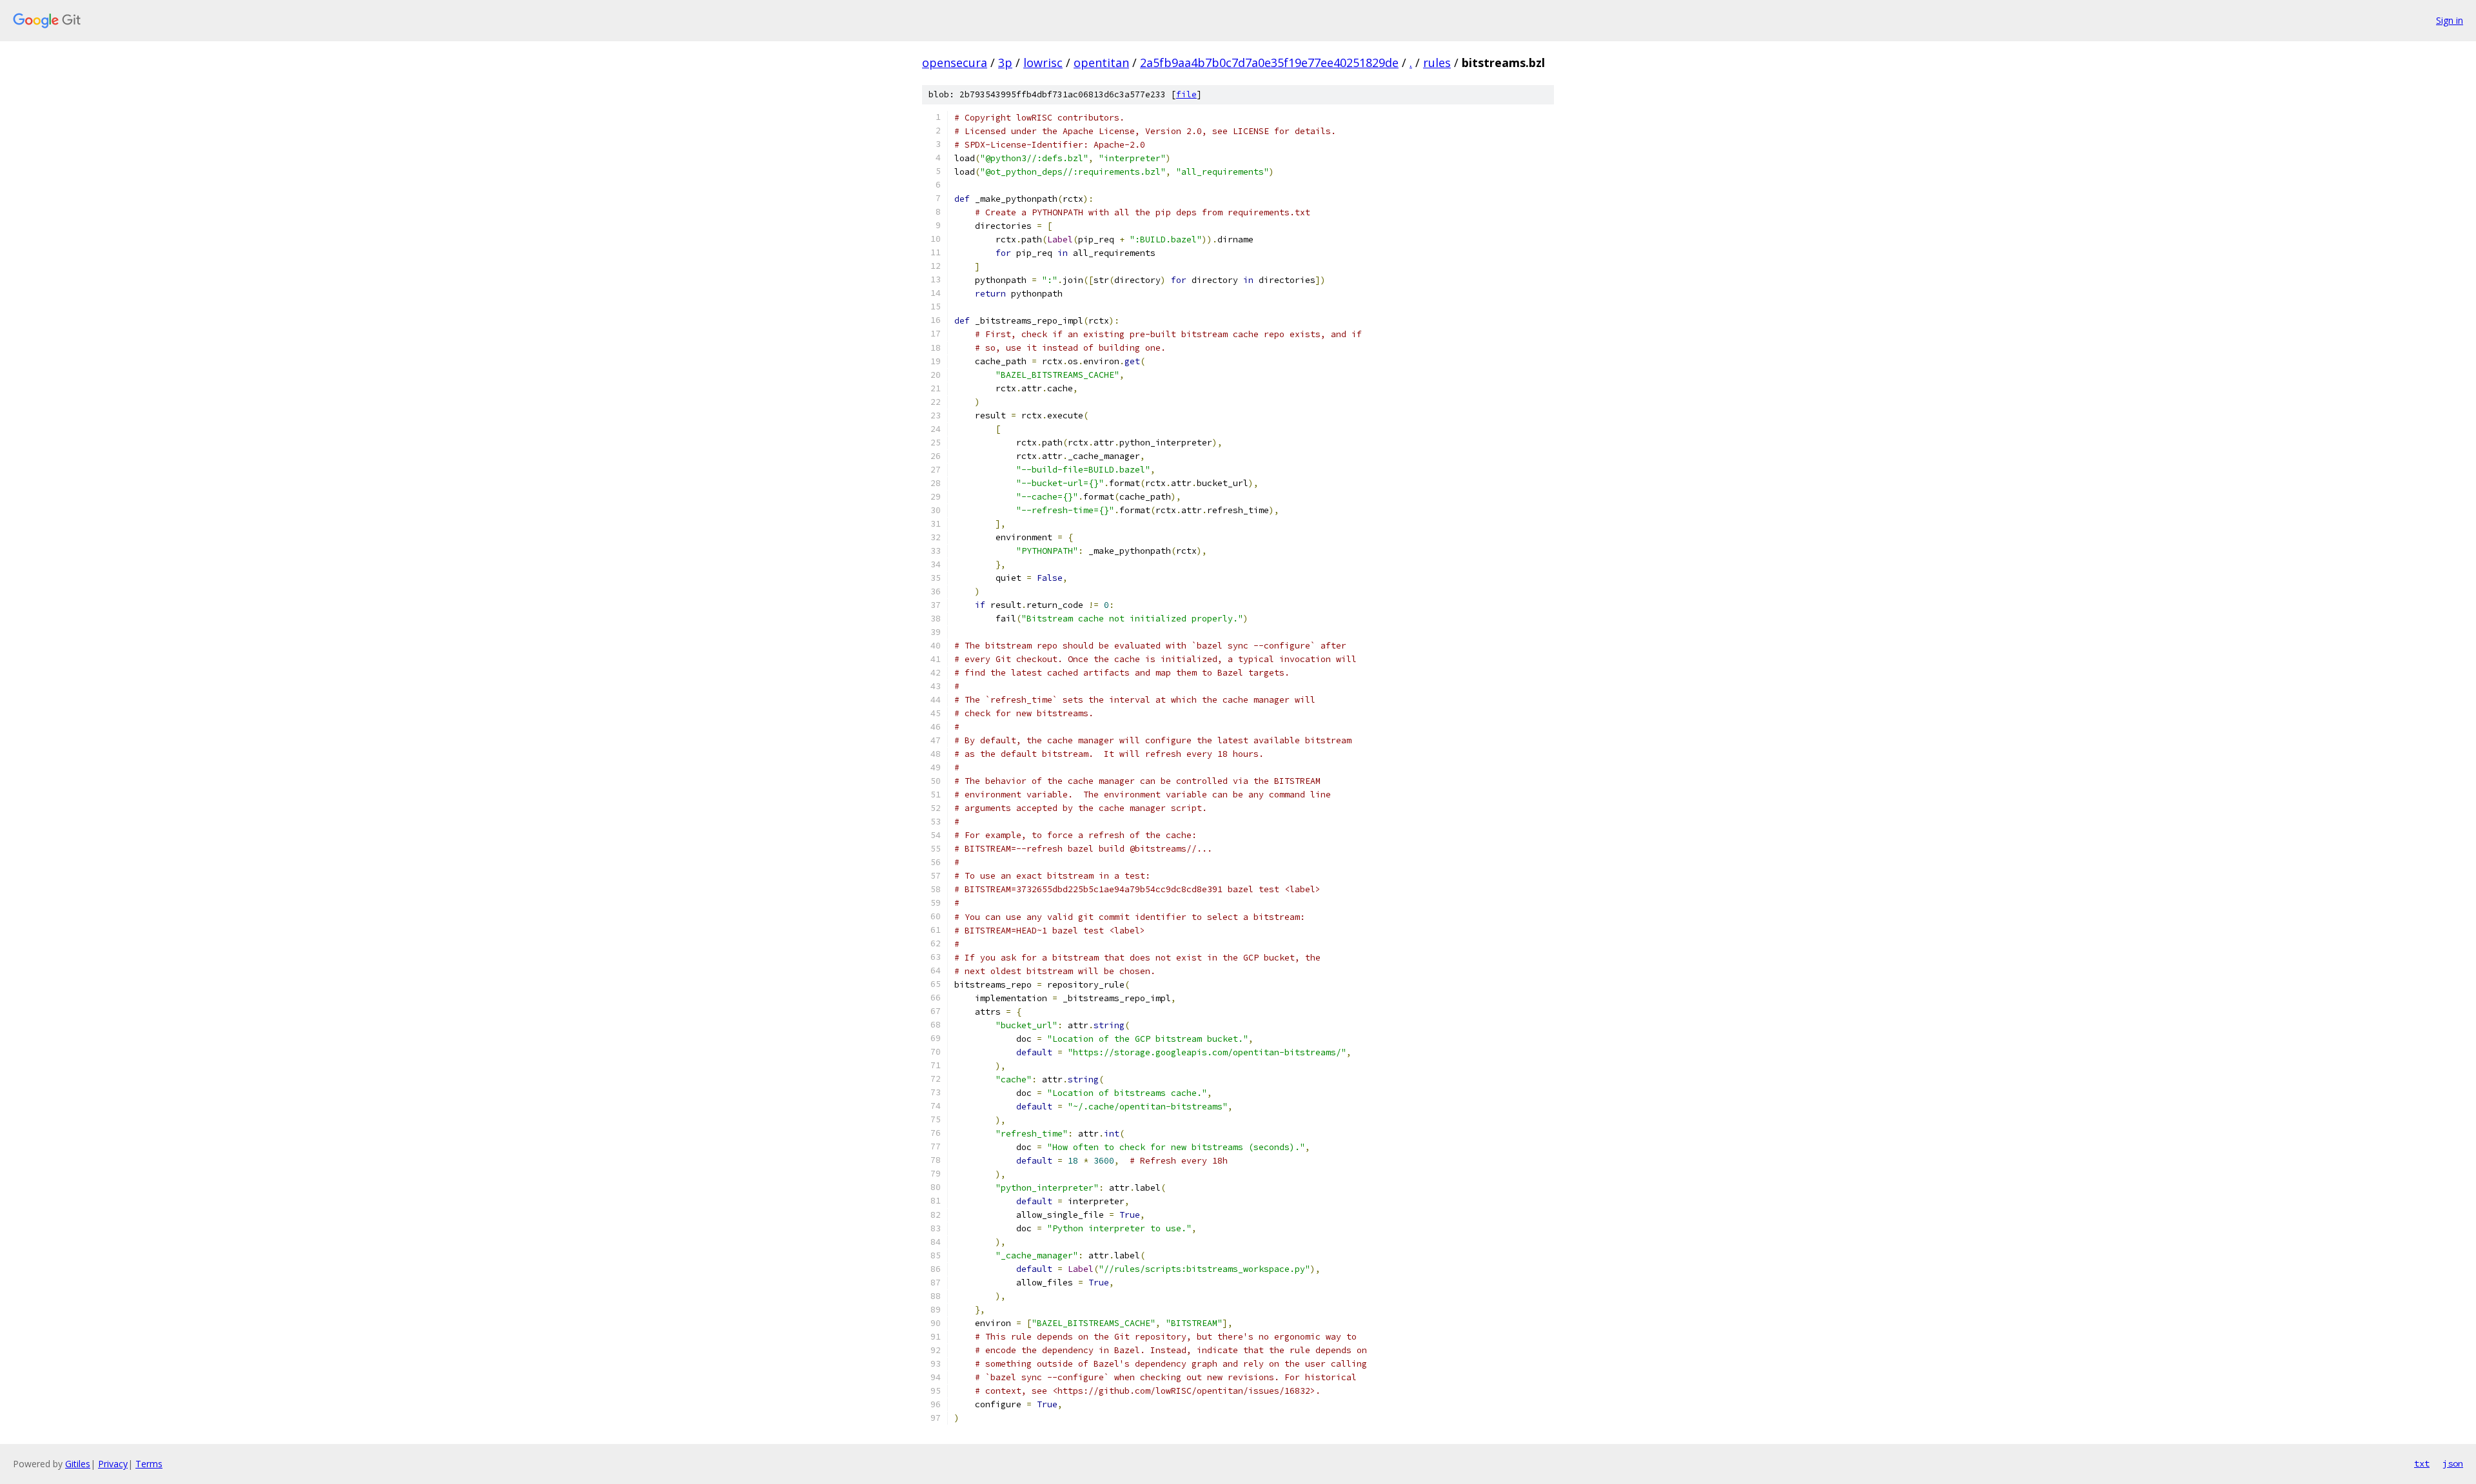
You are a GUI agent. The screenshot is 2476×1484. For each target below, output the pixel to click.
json (2453, 1463)
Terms (149, 1464)
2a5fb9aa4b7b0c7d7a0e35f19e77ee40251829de (1269, 63)
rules (1437, 63)
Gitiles (78, 1464)
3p (1005, 63)
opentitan (1101, 63)
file (1186, 94)
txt (2422, 1463)
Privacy (113, 1464)
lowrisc (1043, 63)
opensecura (955, 63)
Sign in (2450, 20)
